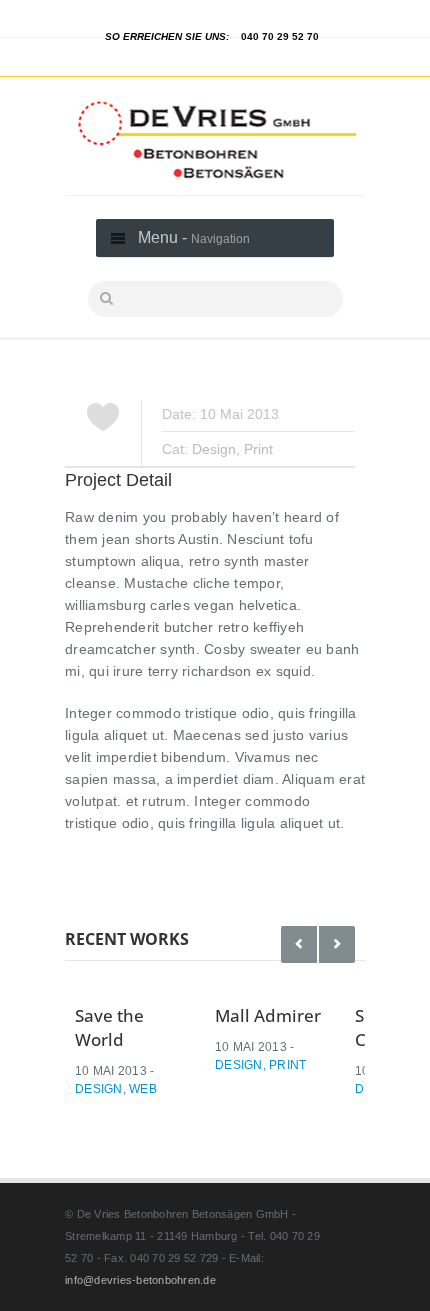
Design (214, 449)
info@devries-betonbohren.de (140, 1280)
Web (143, 1089)
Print (258, 449)
